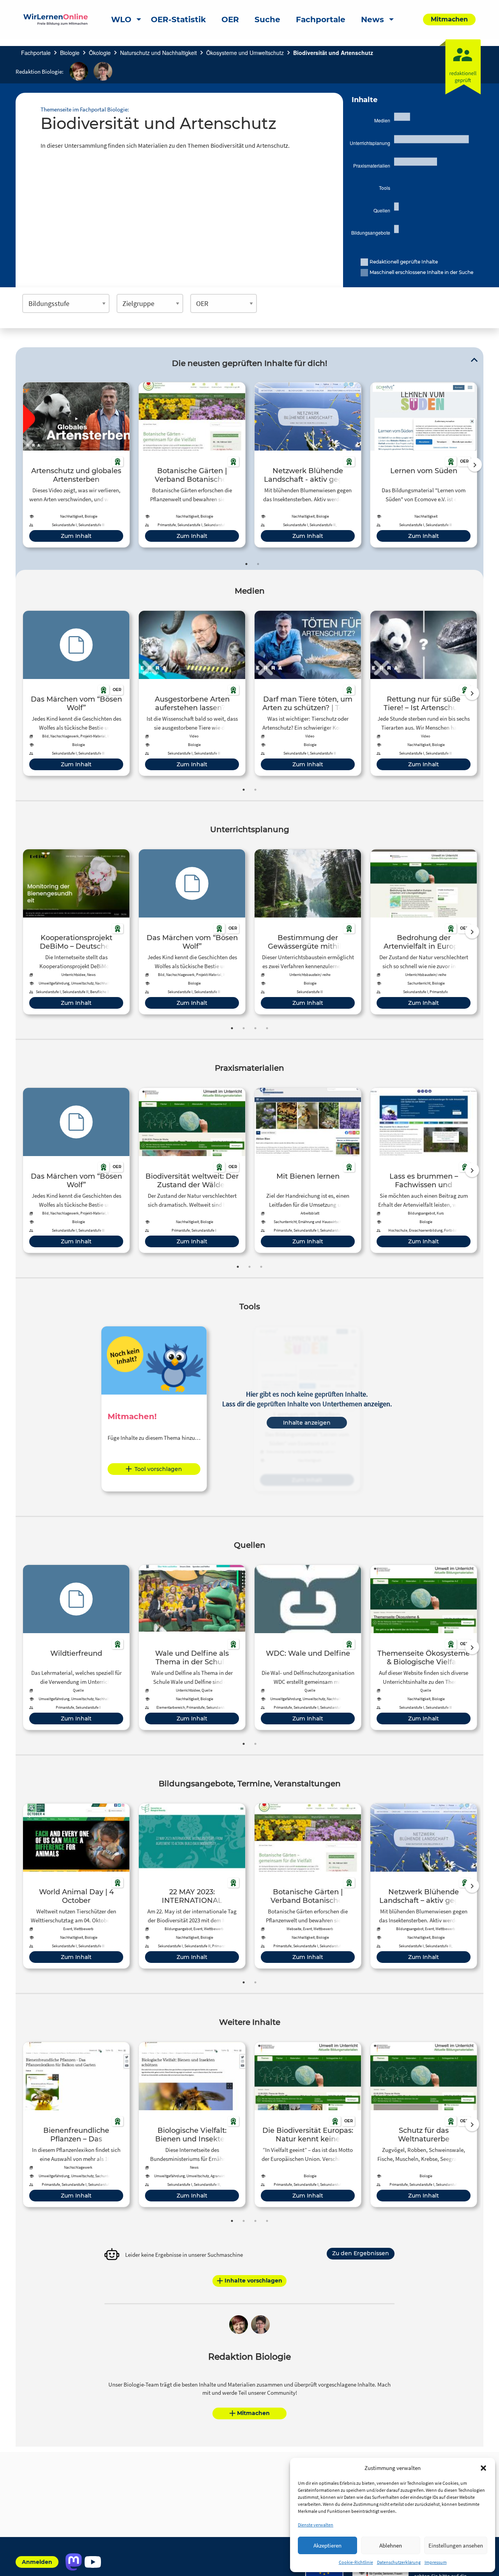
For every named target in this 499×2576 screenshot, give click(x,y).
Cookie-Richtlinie (356, 2562)
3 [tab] (255, 1028)
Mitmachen (253, 2413)
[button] (483, 2468)
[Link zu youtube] (93, 2562)
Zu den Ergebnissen (361, 2253)
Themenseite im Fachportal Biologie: (85, 109)
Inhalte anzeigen (307, 1423)
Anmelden (37, 2562)
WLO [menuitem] (121, 19)
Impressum (436, 2562)
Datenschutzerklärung (399, 2562)
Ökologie (100, 53)
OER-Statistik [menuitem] (178, 19)
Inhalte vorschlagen (253, 2281)
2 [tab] (258, 564)
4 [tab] (267, 1028)
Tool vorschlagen (158, 1469)
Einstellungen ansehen (456, 2545)
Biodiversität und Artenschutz (333, 53)
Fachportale (36, 53)
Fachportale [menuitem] (321, 19)
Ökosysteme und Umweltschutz (245, 53)
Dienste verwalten (316, 2525)
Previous (21, 465)
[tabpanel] (76, 465)
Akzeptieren (327, 2545)
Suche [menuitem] (267, 19)
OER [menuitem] (230, 19)
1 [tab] (246, 564)
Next (475, 465)
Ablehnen (391, 2545)
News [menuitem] (372, 19)
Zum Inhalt (76, 536)
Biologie (70, 53)
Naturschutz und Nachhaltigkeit (158, 53)
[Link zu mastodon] (73, 2562)
